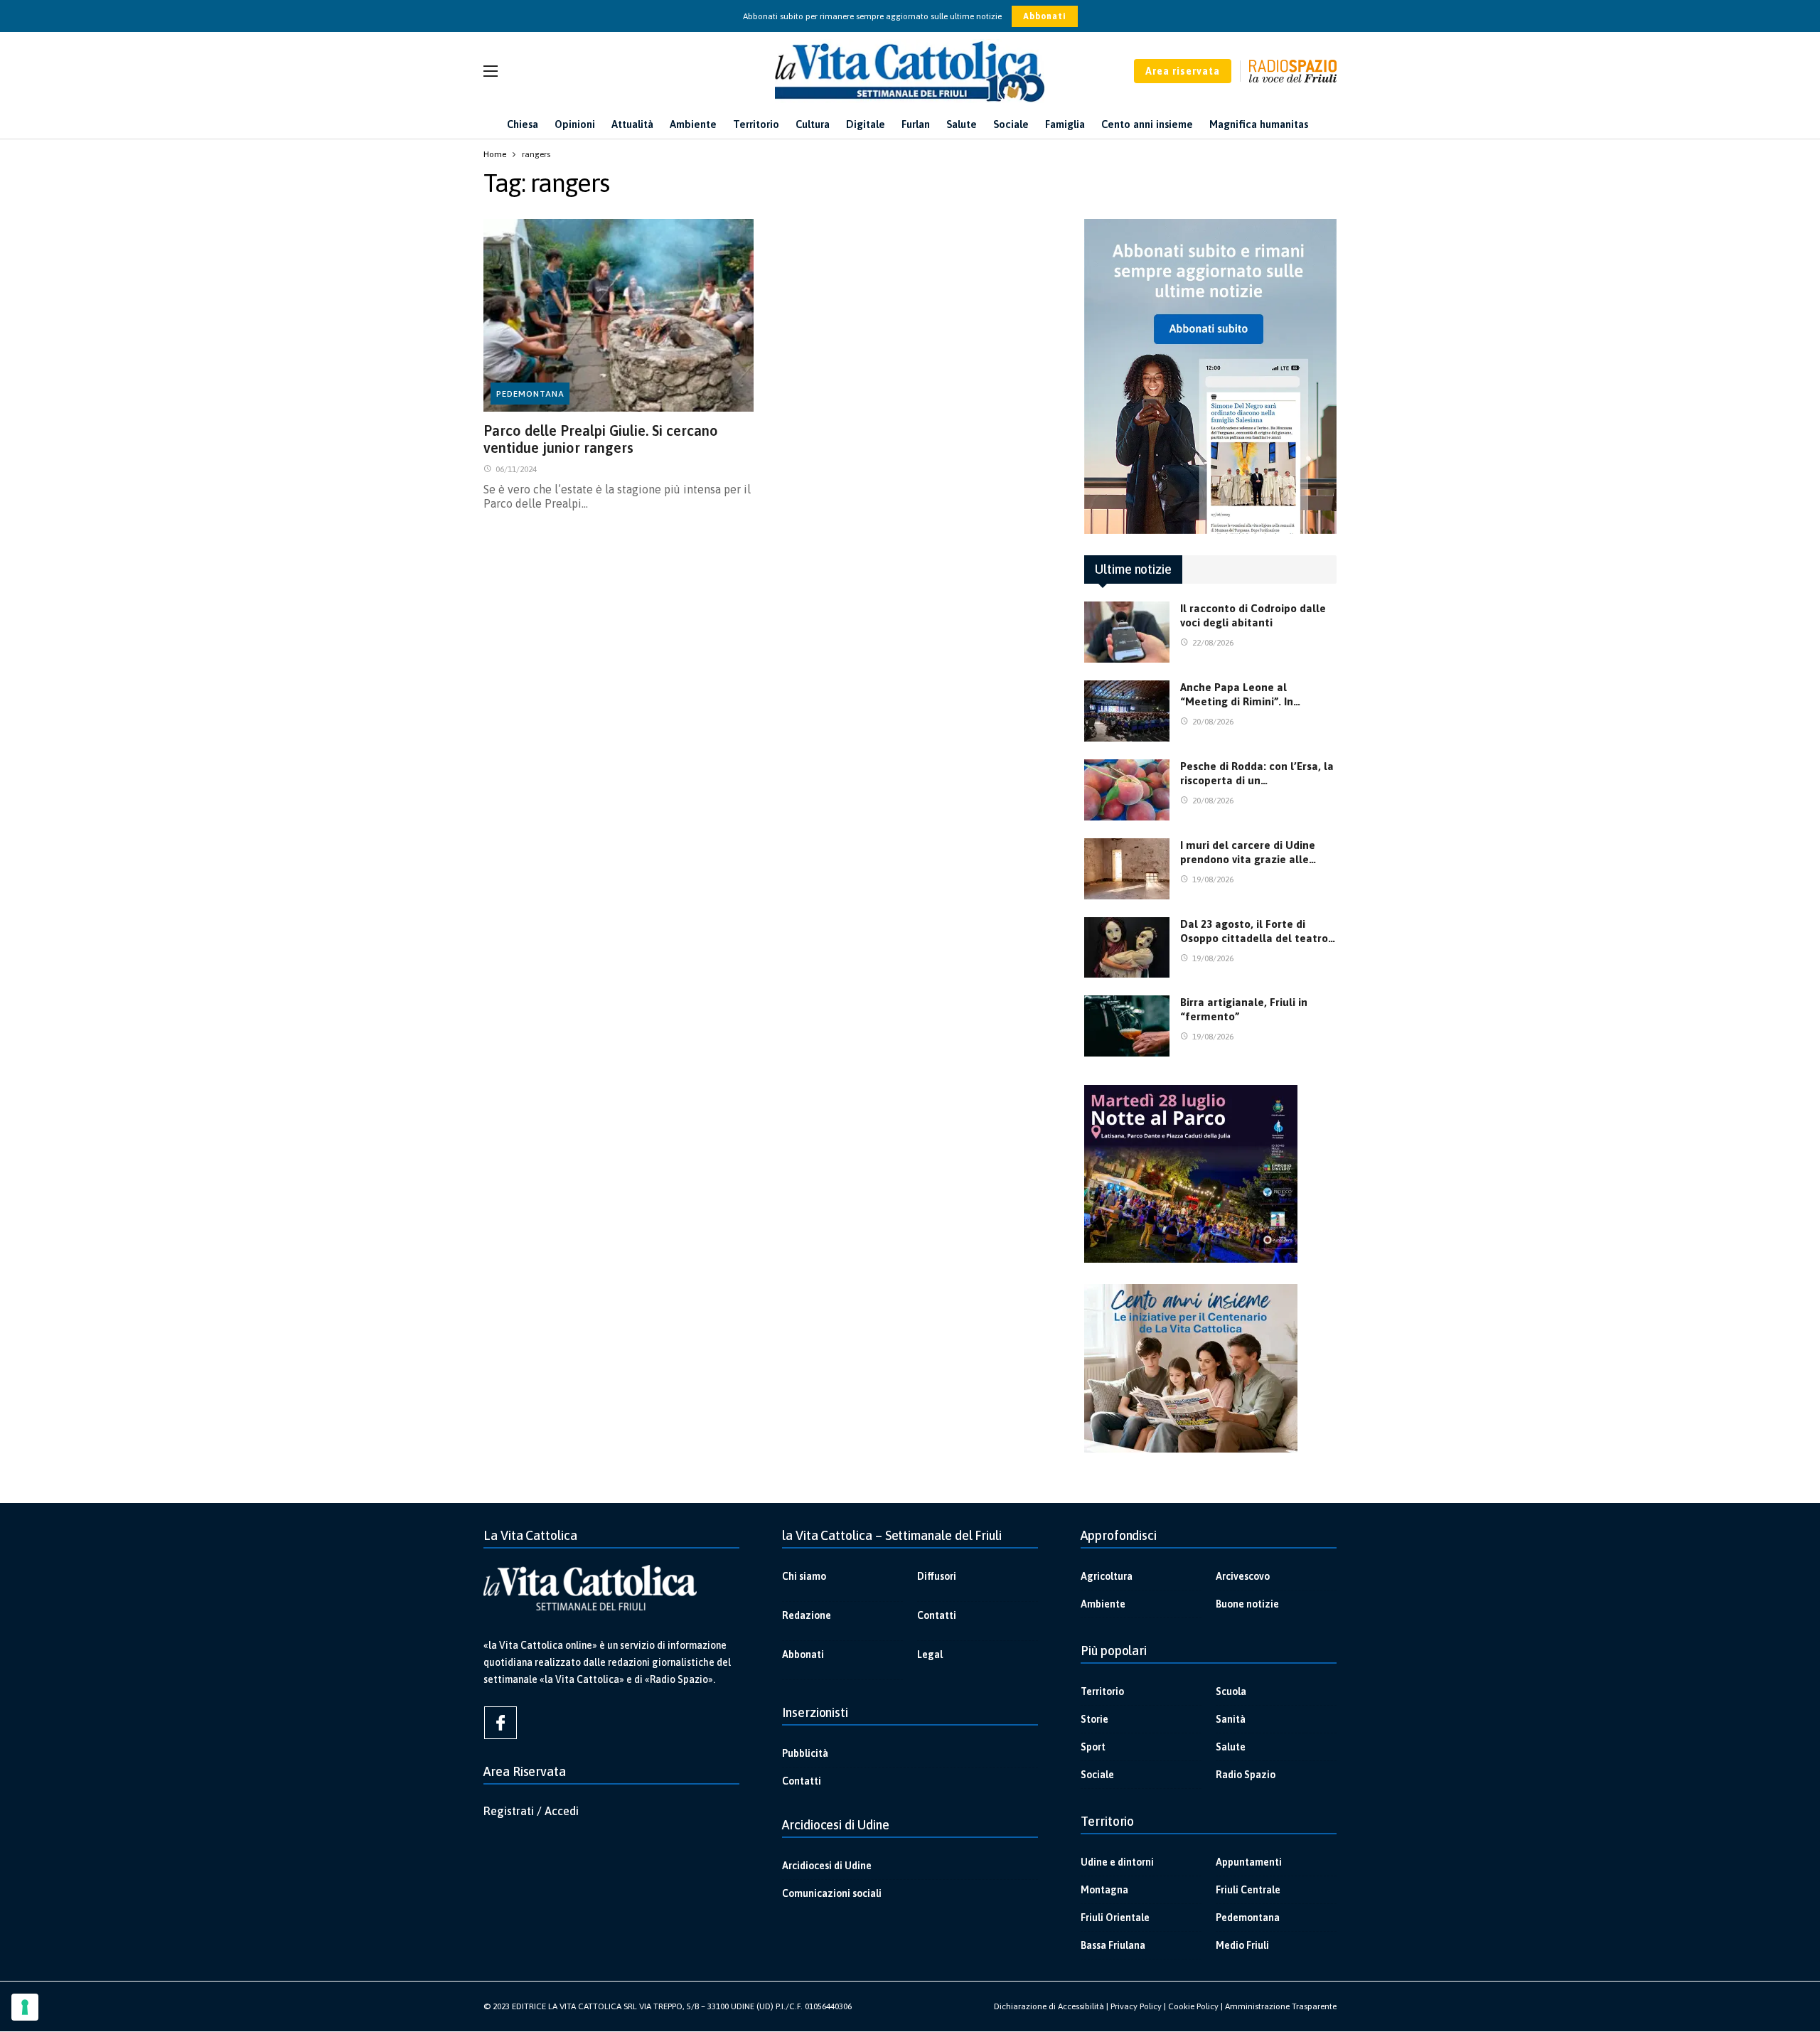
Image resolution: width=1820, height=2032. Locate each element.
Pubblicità (805, 1753)
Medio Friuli (1242, 1945)
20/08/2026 (1213, 722)
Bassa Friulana (1113, 1945)
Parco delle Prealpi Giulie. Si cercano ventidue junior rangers (601, 439)
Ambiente (1103, 1604)
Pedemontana (530, 394)
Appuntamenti (1249, 1862)
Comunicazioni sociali (832, 1893)
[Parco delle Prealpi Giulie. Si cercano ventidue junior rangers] (619, 316)
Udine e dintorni (1117, 1862)
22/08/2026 (1213, 643)
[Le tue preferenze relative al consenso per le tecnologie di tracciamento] (25, 2007)
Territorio (1102, 1691)
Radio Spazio (1246, 1775)
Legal (930, 1654)
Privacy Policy (1136, 2006)
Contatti (937, 1615)
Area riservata (1183, 71)
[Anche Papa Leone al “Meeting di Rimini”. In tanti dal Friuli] (1127, 711)
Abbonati (1045, 16)
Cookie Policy (1193, 2006)
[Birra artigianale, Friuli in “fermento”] (1127, 1026)
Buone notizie (1247, 1604)
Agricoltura (1107, 1576)
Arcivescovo (1243, 1576)
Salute (1231, 1747)
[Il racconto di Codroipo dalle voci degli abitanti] (1127, 632)
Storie (1094, 1719)
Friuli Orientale (1115, 1918)
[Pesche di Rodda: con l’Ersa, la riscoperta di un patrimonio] (1127, 790)
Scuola (1231, 1691)
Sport (1093, 1747)
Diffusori (937, 1576)
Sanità (1231, 1719)
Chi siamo (804, 1576)
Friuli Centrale (1248, 1890)
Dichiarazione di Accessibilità (1049, 2006)
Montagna (1104, 1890)
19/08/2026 (1213, 879)
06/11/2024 (516, 469)
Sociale (1097, 1775)
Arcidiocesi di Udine (827, 1866)
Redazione (807, 1615)
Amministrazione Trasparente (1281, 2006)
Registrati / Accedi (531, 1811)
